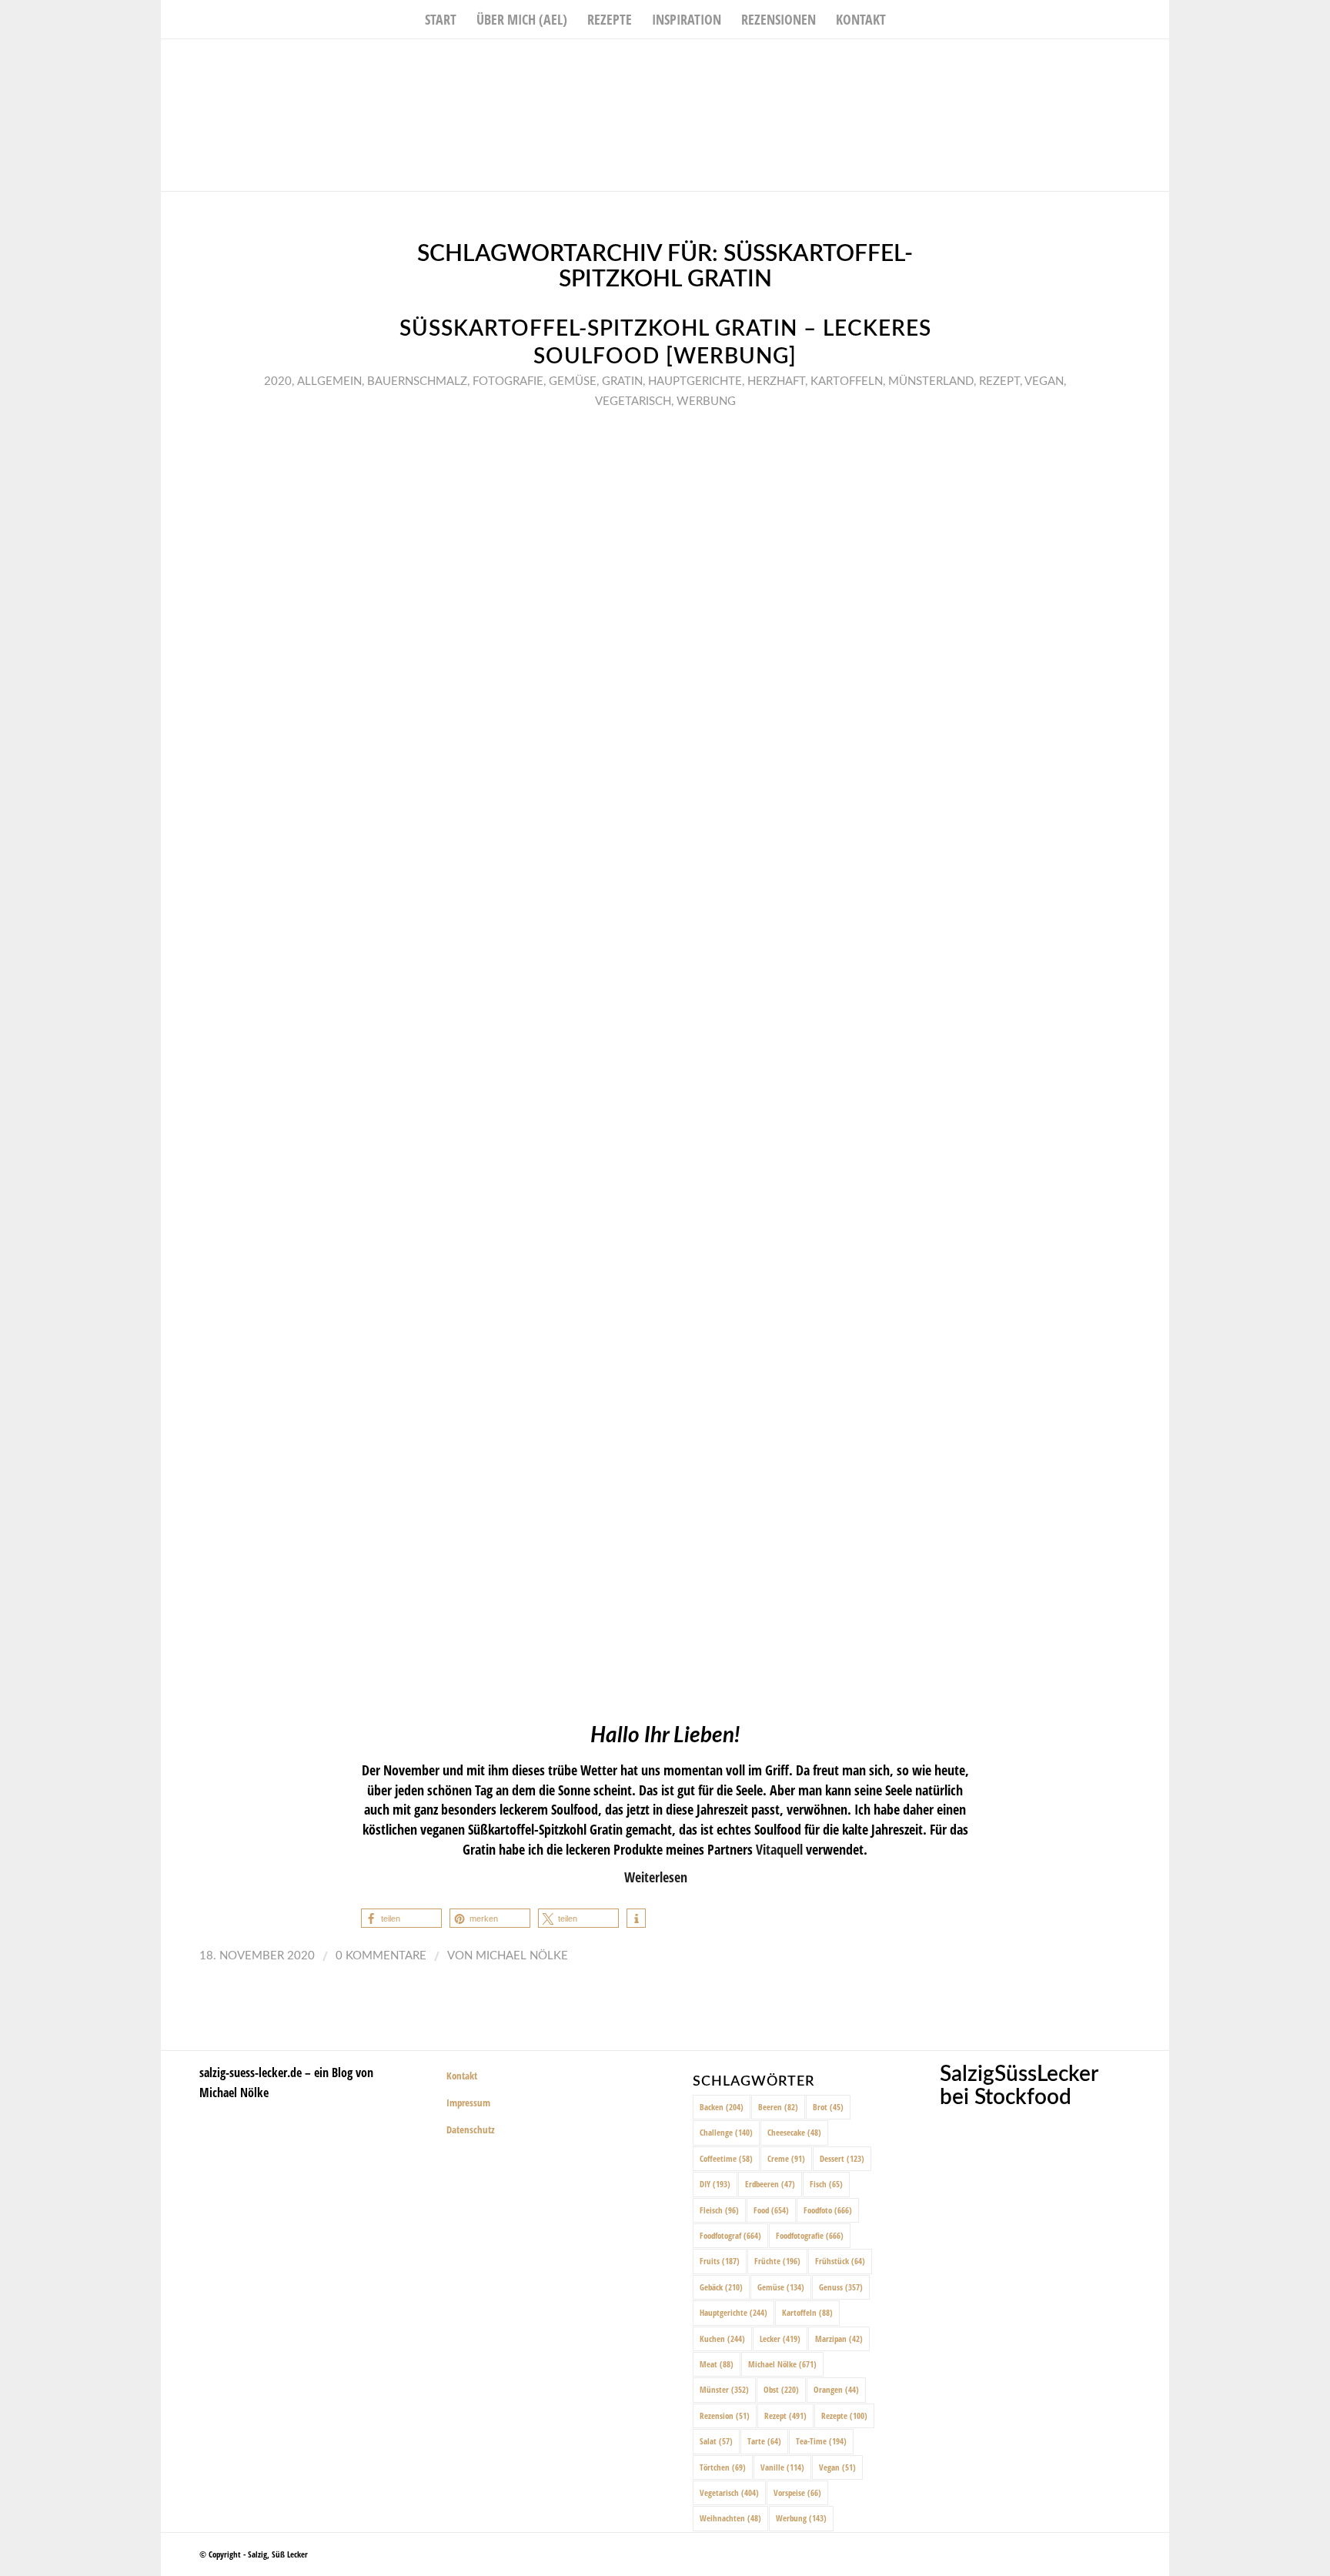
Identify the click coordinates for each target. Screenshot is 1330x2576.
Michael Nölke (522, 1956)
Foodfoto (828, 2210)
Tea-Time (821, 2441)
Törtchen (723, 2467)
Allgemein (329, 381)
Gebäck (721, 2287)
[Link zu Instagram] (1135, 62)
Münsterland (931, 381)
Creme (786, 2158)
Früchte (777, 2261)
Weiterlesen (656, 1877)
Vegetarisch (633, 401)
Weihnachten (730, 2518)
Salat (716, 2441)
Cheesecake (794, 2132)
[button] (401, 1918)
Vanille (782, 2467)
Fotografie (508, 381)
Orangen (836, 2389)
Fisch (826, 2184)
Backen (722, 2107)
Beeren (778, 2107)
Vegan (1044, 381)
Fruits (720, 2261)
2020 (278, 381)
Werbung (706, 401)
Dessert (842, 2158)
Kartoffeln (847, 381)
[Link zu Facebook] (1111, 62)
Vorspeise (797, 2492)
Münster (724, 2389)
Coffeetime (726, 2158)
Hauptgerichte (695, 381)
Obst (781, 2389)
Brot (828, 2107)
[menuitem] (441, 19)
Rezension (725, 2415)
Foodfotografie (810, 2235)
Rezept (999, 381)
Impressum (468, 2103)
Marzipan (839, 2338)
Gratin (622, 381)
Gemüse (573, 381)
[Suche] (906, 19)
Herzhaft (776, 381)
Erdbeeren (770, 2184)
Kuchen (722, 2338)
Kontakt (462, 2076)
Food (771, 2210)
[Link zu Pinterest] (1158, 62)
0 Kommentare (381, 1956)
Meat (717, 2364)
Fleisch (719, 2210)
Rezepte (844, 2415)
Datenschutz (471, 2129)
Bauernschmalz (417, 381)
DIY (715, 2184)
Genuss (841, 2287)
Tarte (764, 2441)
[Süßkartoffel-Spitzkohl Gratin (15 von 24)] (665, 1062)
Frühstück (840, 2261)
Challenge (726, 2132)
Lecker (780, 2338)
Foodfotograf (730, 2235)
